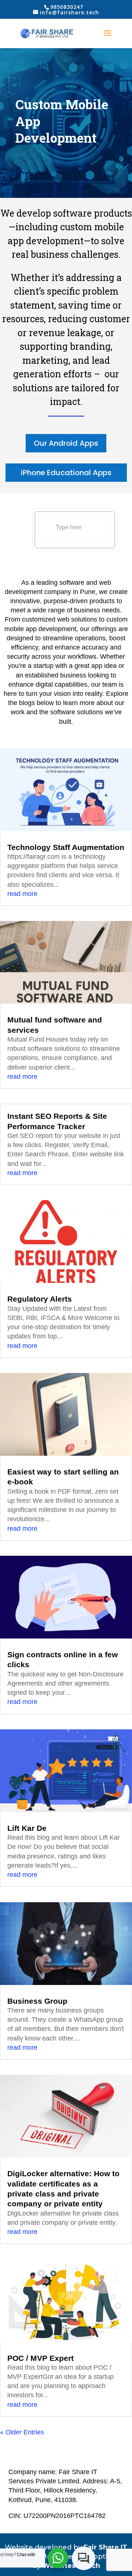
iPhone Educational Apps (66, 473)
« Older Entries (22, 2432)
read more (22, 894)
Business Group (37, 2001)
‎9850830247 (67, 7)
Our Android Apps (66, 443)
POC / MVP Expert (41, 2358)
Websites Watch (71, 2566)
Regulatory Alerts (40, 1299)
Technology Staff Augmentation (66, 847)
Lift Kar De (27, 1828)
